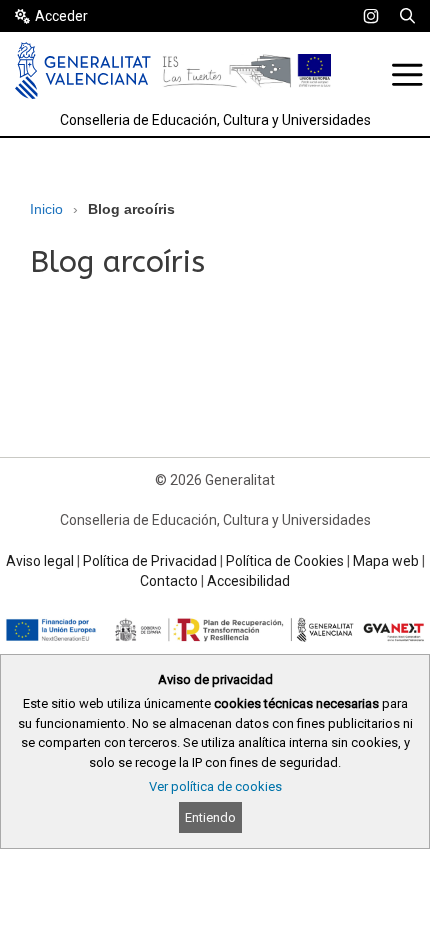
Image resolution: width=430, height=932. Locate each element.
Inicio (46, 209)
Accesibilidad (248, 581)
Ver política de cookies (215, 786)
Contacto (169, 581)
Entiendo (210, 817)
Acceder (61, 16)
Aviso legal (40, 561)
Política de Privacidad (150, 561)
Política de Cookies (285, 561)
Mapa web (386, 561)
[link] (371, 16)
